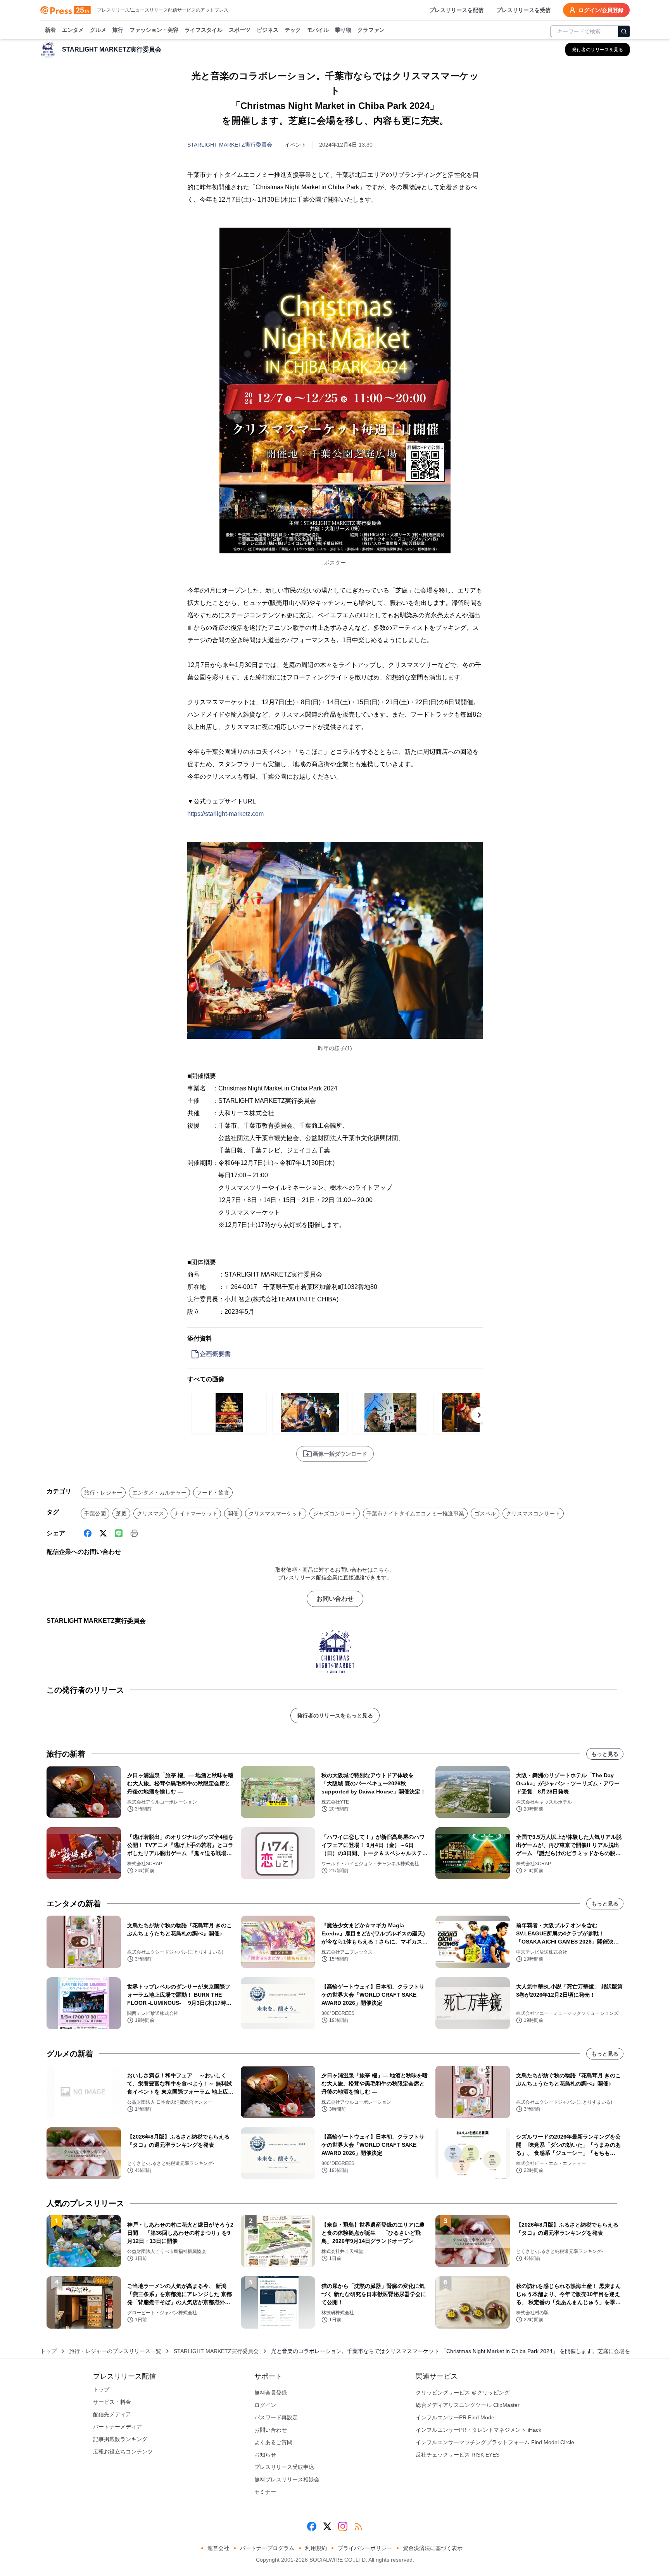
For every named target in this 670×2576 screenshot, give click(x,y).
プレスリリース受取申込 (284, 2467)
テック (293, 30)
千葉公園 (95, 1513)
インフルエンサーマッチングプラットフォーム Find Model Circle (495, 2442)
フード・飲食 (213, 1493)
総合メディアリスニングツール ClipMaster (468, 2405)
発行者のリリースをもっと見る (335, 1716)
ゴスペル (485, 1513)
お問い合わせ (335, 1599)
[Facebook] (88, 1533)
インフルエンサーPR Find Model (456, 2417)
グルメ (98, 30)
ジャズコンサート (335, 1513)
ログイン (265, 2405)
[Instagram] (343, 2526)
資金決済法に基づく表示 (433, 2548)
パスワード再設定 (276, 2417)
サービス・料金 (112, 2402)
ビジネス (268, 30)
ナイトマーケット (196, 1513)
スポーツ (240, 30)
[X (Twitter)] (103, 1533)
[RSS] (358, 2526)
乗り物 (343, 30)
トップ (48, 2351)
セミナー (265, 2492)
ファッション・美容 (154, 30)
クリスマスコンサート (533, 1513)
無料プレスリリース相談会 (287, 2479)
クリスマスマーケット (276, 1513)
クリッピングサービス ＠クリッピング (463, 2393)
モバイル (318, 30)
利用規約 (316, 2548)
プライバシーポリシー (365, 2548)
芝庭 (121, 1513)
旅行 (118, 30)
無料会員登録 (271, 2393)
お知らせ (265, 2455)
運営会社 (218, 2548)
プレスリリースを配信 (456, 10)
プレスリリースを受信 (523, 10)
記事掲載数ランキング (120, 2439)
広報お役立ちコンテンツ (123, 2452)
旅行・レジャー (103, 1493)
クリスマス (150, 1513)
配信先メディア (112, 2414)
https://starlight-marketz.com (225, 814)
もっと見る (605, 1754)
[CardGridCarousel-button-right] (479, 1415)
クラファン (371, 30)
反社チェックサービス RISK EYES (458, 2455)
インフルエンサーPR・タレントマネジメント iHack (478, 2430)
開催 (233, 1513)
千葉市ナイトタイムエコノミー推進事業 (415, 1513)
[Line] (119, 1533)
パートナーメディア (117, 2427)
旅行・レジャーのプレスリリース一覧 (115, 2351)
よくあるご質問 (273, 2442)
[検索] (624, 31)
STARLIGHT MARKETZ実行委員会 (230, 145)
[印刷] (134, 1533)
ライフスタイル (204, 30)
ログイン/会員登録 (601, 10)
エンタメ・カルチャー (159, 1493)
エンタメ (73, 30)
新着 (50, 30)
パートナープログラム (267, 2548)
